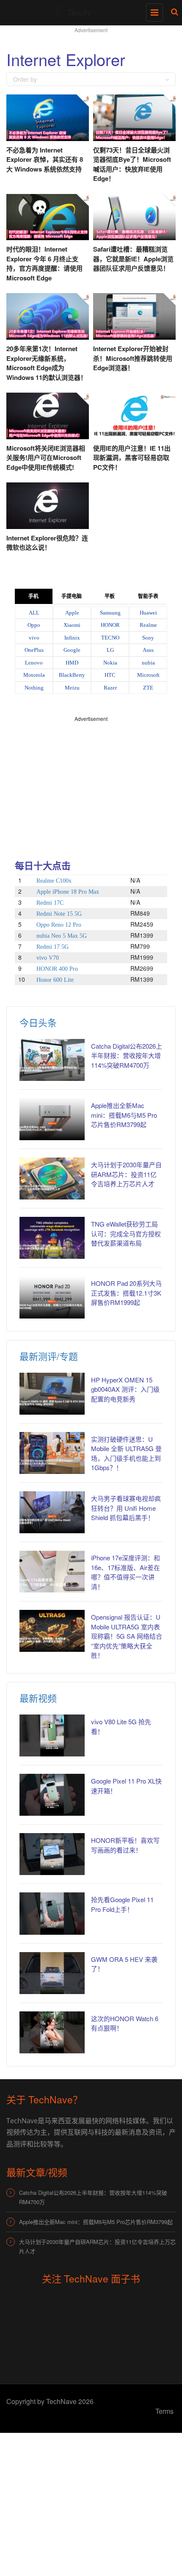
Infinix (72, 638)
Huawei (148, 613)
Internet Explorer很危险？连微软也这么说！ (47, 543)
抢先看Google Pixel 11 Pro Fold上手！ (122, 1904)
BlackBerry (72, 675)
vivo (34, 638)
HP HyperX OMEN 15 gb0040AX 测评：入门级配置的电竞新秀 (125, 1389)
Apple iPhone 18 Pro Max (68, 892)
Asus (148, 650)
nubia (148, 663)
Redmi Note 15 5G (59, 914)
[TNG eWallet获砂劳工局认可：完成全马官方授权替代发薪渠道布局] (52, 1238)
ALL (34, 613)
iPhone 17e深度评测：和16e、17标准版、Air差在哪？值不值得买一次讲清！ (125, 1572)
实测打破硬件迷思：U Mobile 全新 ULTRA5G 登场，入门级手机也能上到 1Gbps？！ (126, 1453)
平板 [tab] (110, 596)
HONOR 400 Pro (57, 969)
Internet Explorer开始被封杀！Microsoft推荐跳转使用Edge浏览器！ (133, 358)
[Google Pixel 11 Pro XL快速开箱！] (52, 1795)
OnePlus (34, 650)
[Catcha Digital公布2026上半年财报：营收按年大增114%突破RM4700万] (52, 1060)
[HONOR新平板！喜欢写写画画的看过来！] (52, 1854)
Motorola (34, 675)
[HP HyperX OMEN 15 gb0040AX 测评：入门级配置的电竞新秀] (52, 1394)
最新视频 (38, 1698)
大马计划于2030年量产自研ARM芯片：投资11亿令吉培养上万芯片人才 (126, 1174)
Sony (148, 638)
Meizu (72, 688)
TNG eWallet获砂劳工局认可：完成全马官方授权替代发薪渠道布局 (126, 1233)
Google (72, 650)
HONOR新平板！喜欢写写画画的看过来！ (125, 1845)
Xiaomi (72, 625)
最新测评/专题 (49, 1356)
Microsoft (148, 675)
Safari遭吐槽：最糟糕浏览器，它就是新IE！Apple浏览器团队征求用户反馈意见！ (133, 259)
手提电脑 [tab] (72, 596)
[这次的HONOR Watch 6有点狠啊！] (52, 2032)
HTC (110, 675)
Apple (72, 613)
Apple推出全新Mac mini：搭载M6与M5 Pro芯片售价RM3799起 (124, 1115)
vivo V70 (48, 958)
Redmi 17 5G (52, 947)
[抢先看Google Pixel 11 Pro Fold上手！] (52, 1913)
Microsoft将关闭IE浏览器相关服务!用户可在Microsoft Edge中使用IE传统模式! (46, 458)
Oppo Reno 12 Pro (59, 925)
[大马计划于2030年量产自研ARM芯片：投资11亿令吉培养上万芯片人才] (52, 1179)
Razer (110, 688)
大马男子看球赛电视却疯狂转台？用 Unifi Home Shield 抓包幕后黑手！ (126, 1508)
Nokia (110, 663)
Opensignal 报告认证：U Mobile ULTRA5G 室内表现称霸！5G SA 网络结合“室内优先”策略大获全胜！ (127, 1636)
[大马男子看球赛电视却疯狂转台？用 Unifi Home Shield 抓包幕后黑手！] (52, 1512)
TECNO (110, 638)
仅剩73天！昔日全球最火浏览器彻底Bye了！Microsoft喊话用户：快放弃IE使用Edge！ (132, 164)
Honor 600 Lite (55, 980)
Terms (164, 2411)
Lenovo (34, 663)
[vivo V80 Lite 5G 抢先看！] (52, 1735)
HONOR (110, 625)
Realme (148, 625)
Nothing (34, 688)
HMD (72, 663)
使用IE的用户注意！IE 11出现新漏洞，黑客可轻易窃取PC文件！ (132, 458)
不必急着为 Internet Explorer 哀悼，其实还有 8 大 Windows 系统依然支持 (45, 159)
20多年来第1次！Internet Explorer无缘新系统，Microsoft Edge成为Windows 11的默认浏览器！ (47, 363)
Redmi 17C (50, 903)
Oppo (34, 625)
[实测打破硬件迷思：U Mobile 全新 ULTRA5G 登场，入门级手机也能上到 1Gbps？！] (52, 1453)
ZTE (148, 688)
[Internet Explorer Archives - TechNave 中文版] (89, 11)
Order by (25, 79)
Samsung (110, 613)
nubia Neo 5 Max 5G (62, 936)
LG (110, 650)
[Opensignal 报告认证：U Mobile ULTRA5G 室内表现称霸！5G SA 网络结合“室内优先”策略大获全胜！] (52, 1631)
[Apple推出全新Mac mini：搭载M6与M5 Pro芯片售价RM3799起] (52, 1119)
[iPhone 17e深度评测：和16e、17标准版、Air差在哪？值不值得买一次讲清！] (52, 1572)
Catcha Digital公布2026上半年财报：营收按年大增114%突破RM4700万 (127, 1055)
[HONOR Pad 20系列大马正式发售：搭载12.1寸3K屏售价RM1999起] (52, 1297)
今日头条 (38, 1022)
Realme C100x (54, 881)
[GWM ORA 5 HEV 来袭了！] (52, 1973)
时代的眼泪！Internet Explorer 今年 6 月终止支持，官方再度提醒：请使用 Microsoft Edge (44, 263)
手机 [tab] (33, 596)
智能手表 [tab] (148, 596)
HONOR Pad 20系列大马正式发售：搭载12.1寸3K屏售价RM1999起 (126, 1293)
